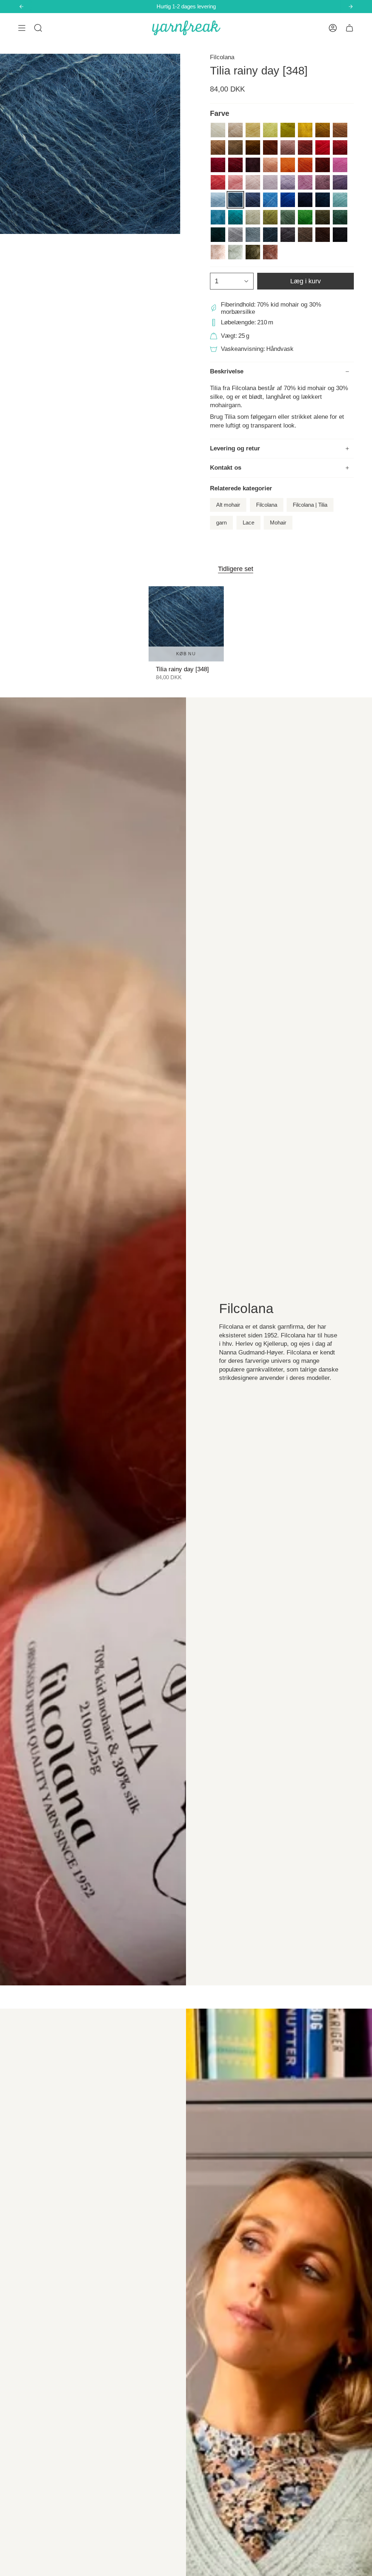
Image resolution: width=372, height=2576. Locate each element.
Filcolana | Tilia (310, 505)
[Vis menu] (22, 28)
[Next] (351, 7)
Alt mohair (228, 505)
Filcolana (222, 57)
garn (221, 523)
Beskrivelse (227, 371)
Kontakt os (226, 468)
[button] (38, 28)
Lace (248, 523)
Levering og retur (235, 448)
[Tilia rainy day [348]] (186, 624)
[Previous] (21, 7)
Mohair (278, 523)
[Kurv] (349, 28)
